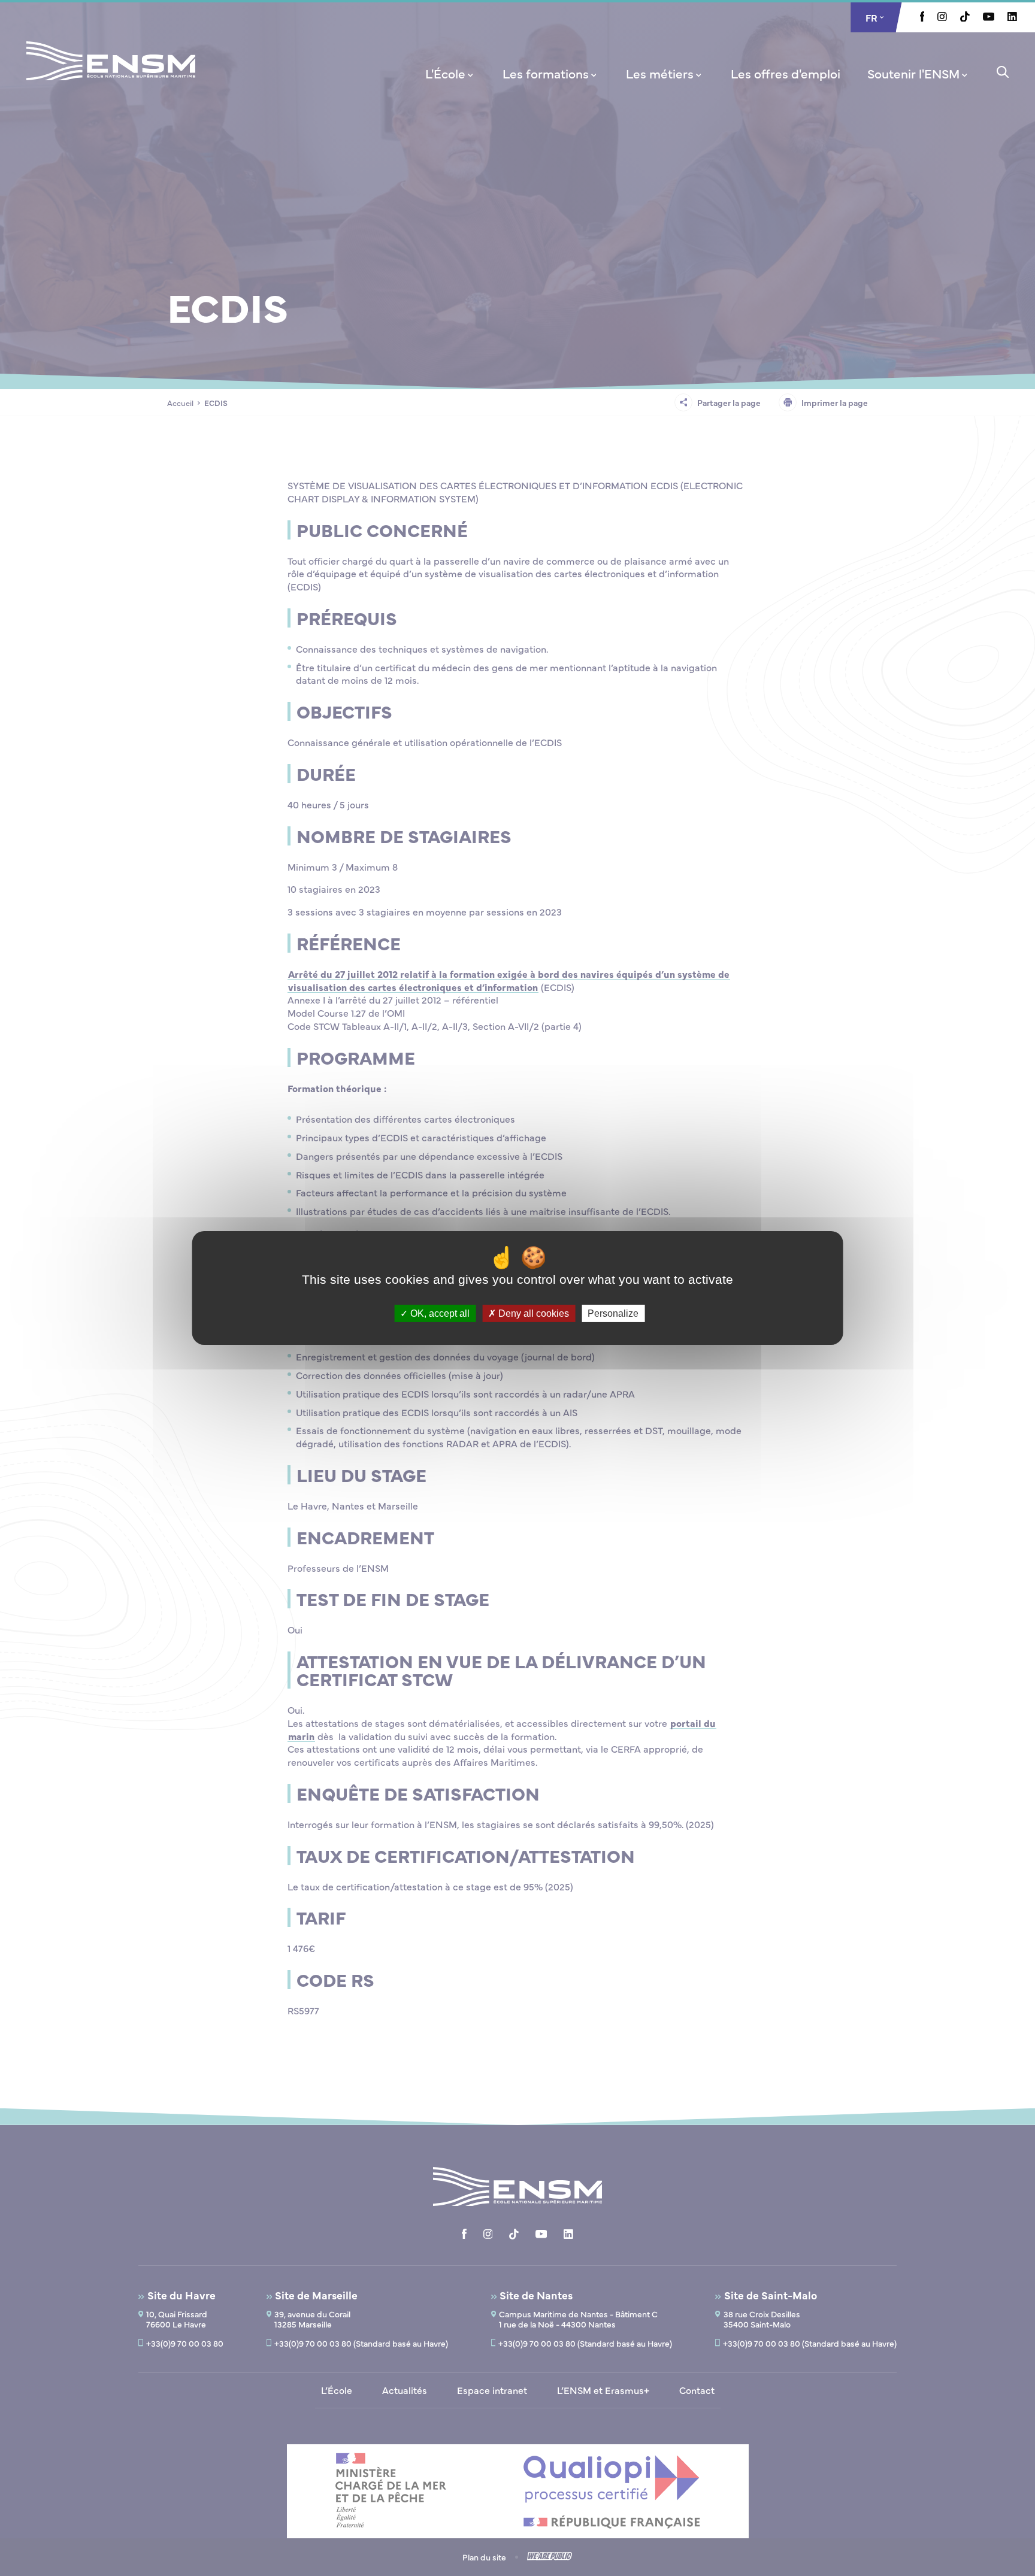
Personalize (613, 1313)
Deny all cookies (532, 1313)
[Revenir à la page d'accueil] (111, 77)
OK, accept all (439, 1313)
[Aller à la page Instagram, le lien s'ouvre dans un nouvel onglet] (942, 17)
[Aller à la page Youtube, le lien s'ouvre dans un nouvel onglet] (989, 17)
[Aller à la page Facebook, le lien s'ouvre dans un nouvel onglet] (922, 18)
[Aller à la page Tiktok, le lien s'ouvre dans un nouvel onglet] (965, 18)
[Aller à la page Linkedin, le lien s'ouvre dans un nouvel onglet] (1012, 17)
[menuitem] (450, 73)
